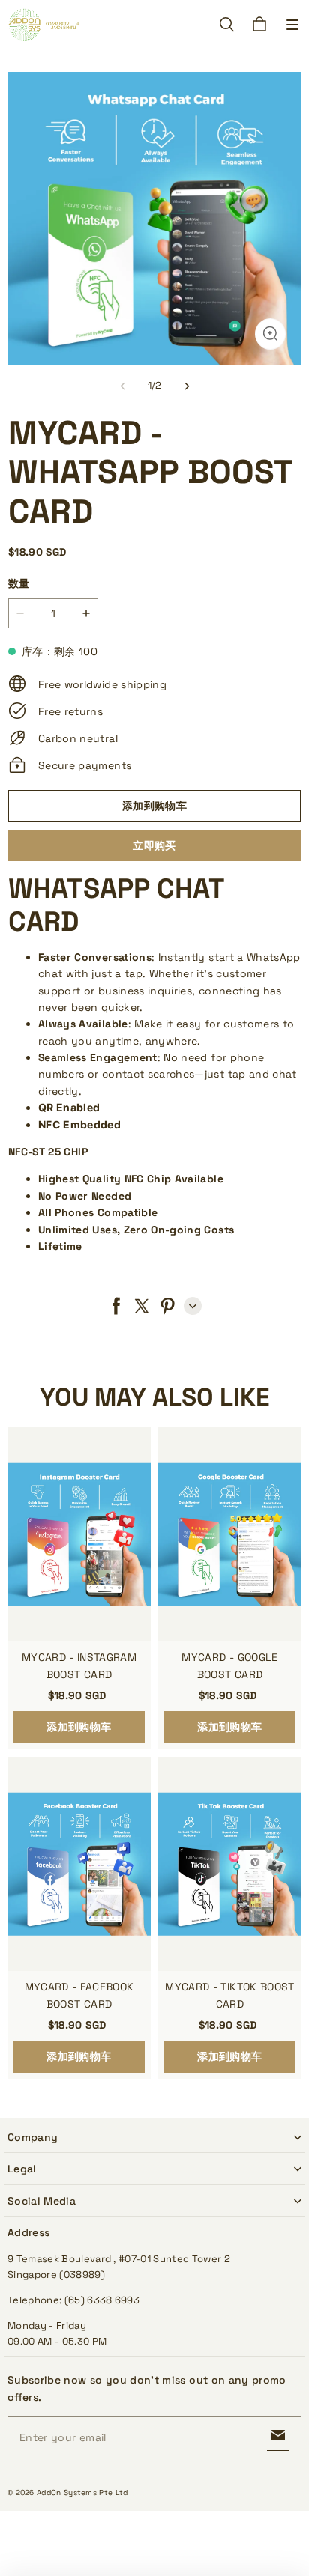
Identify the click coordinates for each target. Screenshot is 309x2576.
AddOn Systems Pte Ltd (82, 2493)
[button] (292, 25)
